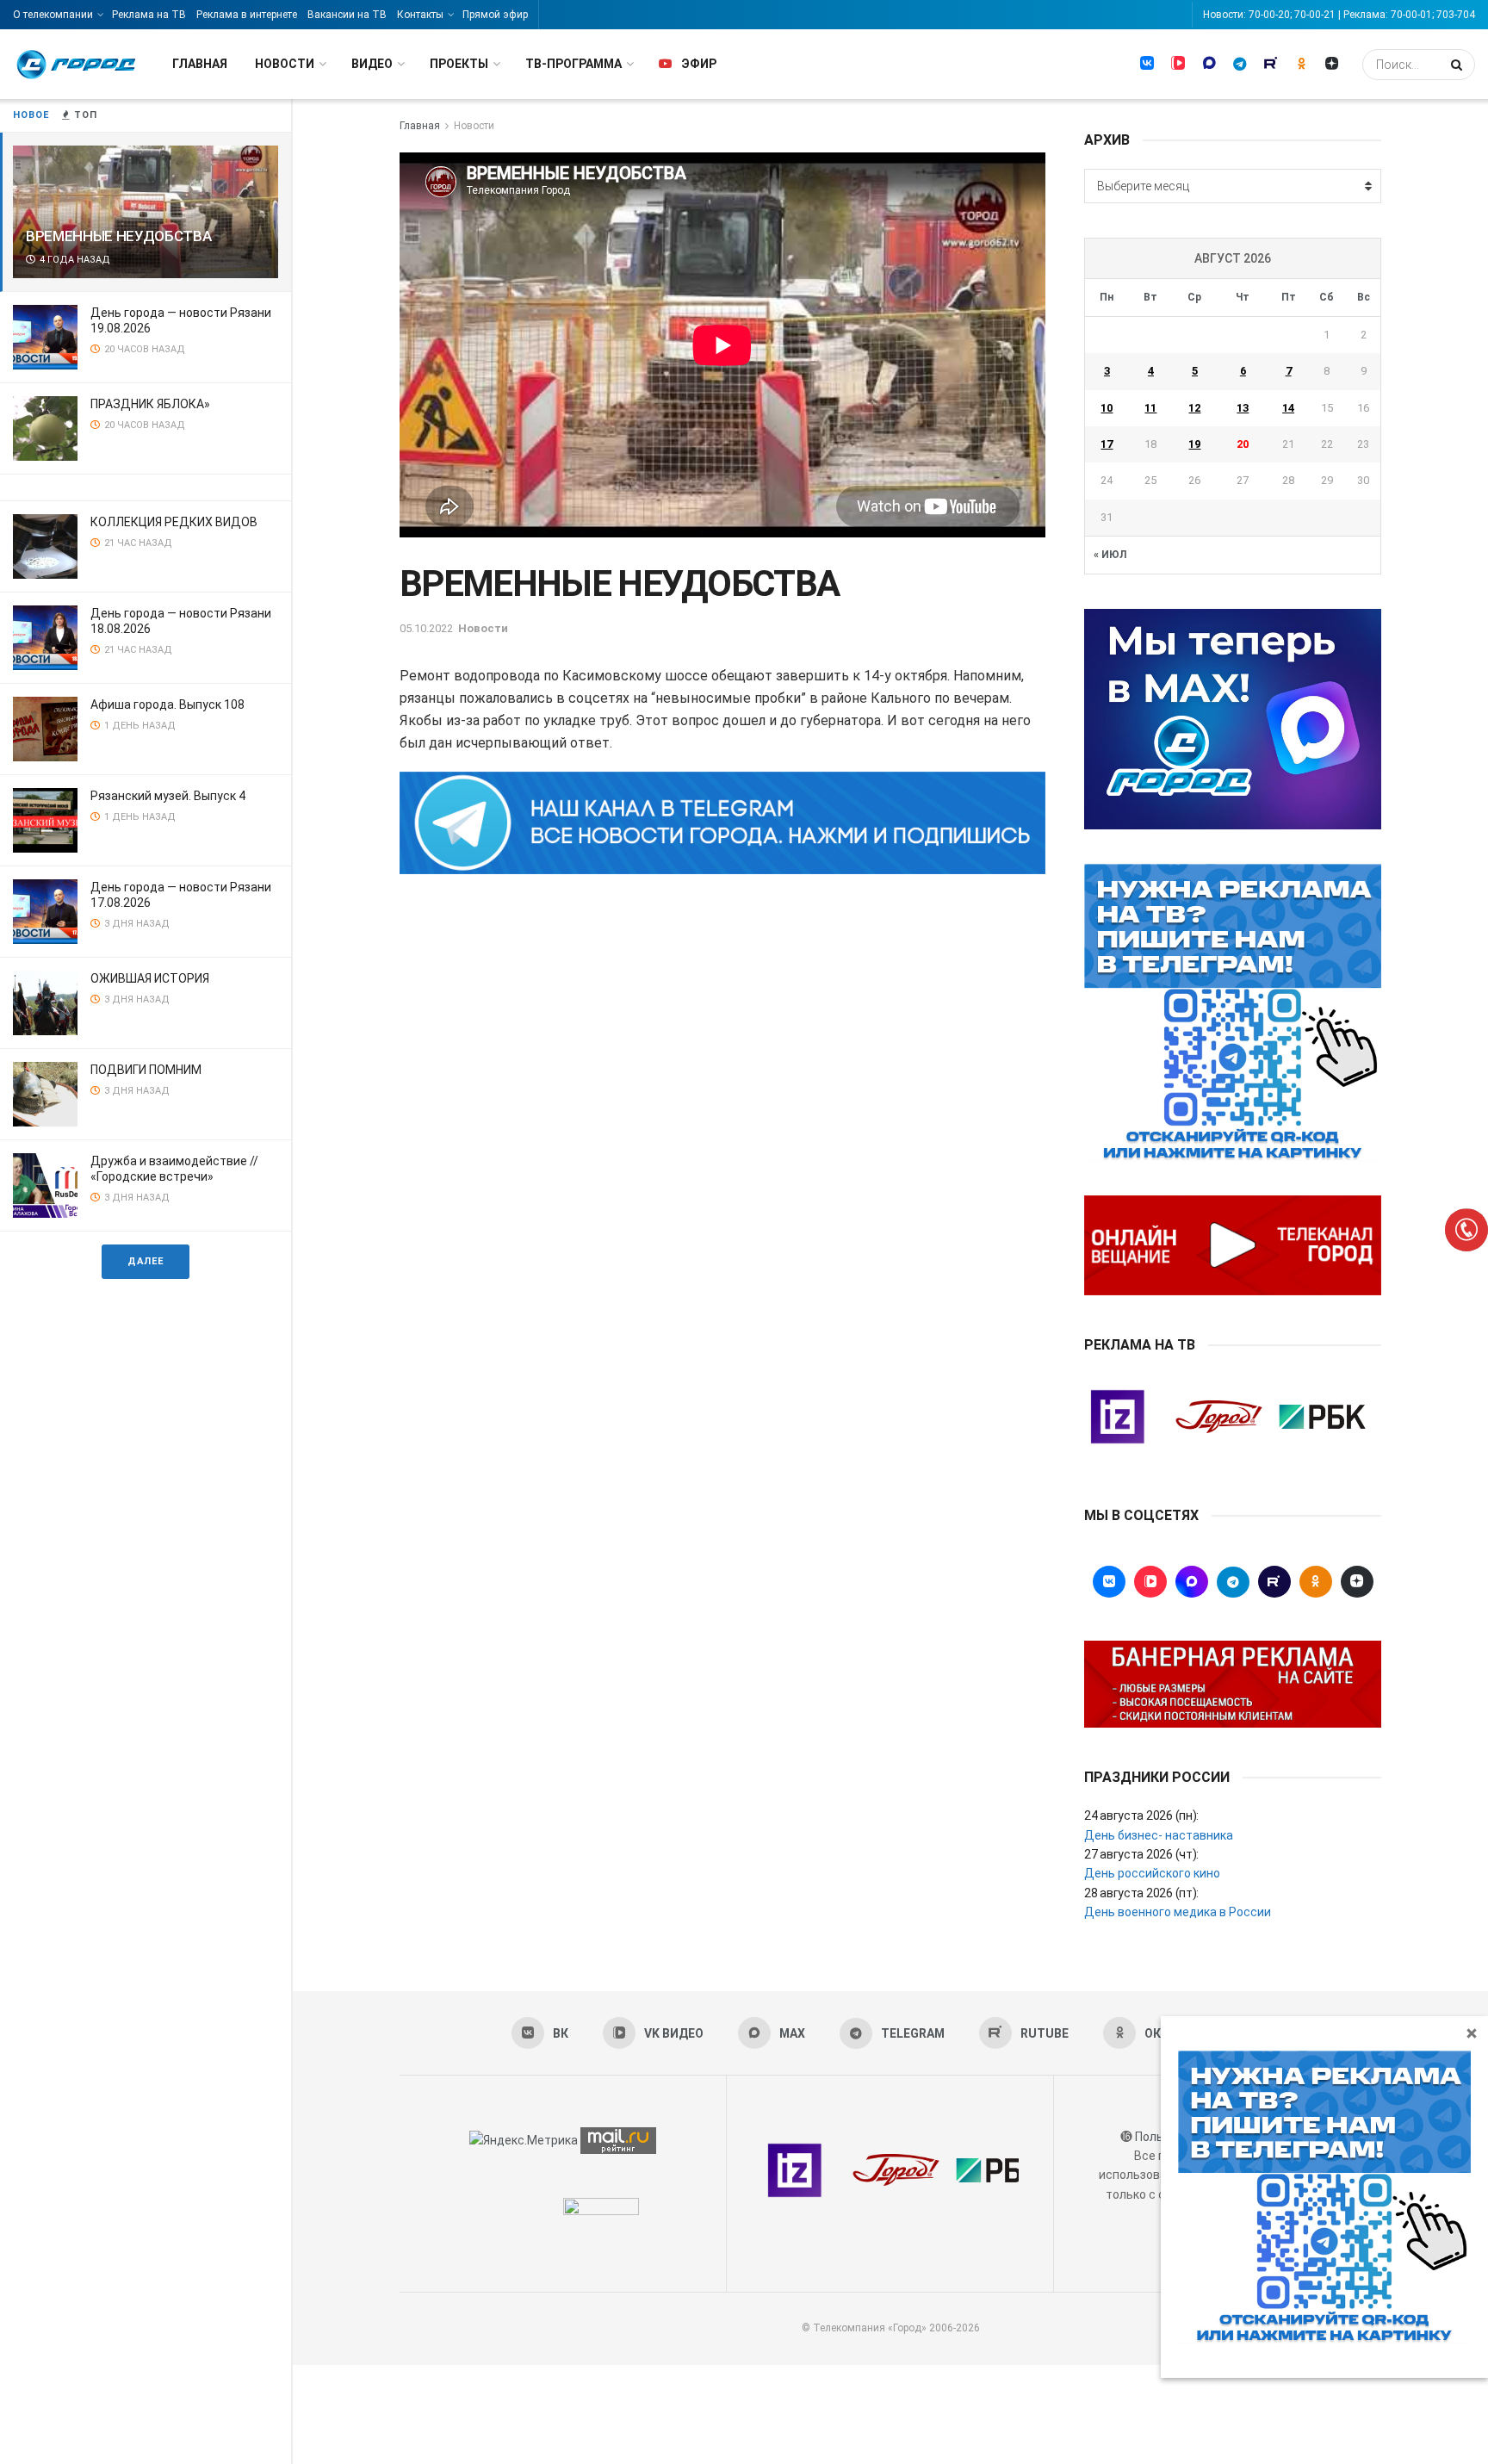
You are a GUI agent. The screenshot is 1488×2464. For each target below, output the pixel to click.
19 (1194, 444)
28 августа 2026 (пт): (1141, 1893)
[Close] (1472, 2033)
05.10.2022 (426, 628)
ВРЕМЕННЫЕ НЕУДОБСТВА (118, 236)
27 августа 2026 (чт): (1141, 1854)
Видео (372, 64)
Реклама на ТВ (149, 15)
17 (1107, 444)
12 (1194, 408)
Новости (285, 64)
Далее (146, 1261)
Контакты (420, 15)
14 (1288, 408)
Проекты (459, 64)
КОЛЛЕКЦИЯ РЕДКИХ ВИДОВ (174, 522)
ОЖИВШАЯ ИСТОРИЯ (150, 978)
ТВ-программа (573, 64)
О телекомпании (53, 15)
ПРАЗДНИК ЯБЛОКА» (150, 404)
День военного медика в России (1178, 1912)
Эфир (699, 64)
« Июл (1110, 555)
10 (1107, 408)
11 (1150, 408)
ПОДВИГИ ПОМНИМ (146, 1070)
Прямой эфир (495, 15)
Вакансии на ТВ (347, 15)
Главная (200, 64)
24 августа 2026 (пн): (1141, 1815)
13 (1243, 408)
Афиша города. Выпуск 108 (167, 704)
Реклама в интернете (247, 15)
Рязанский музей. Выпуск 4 (168, 796)
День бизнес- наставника (1159, 1835)
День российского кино (1152, 1873)
